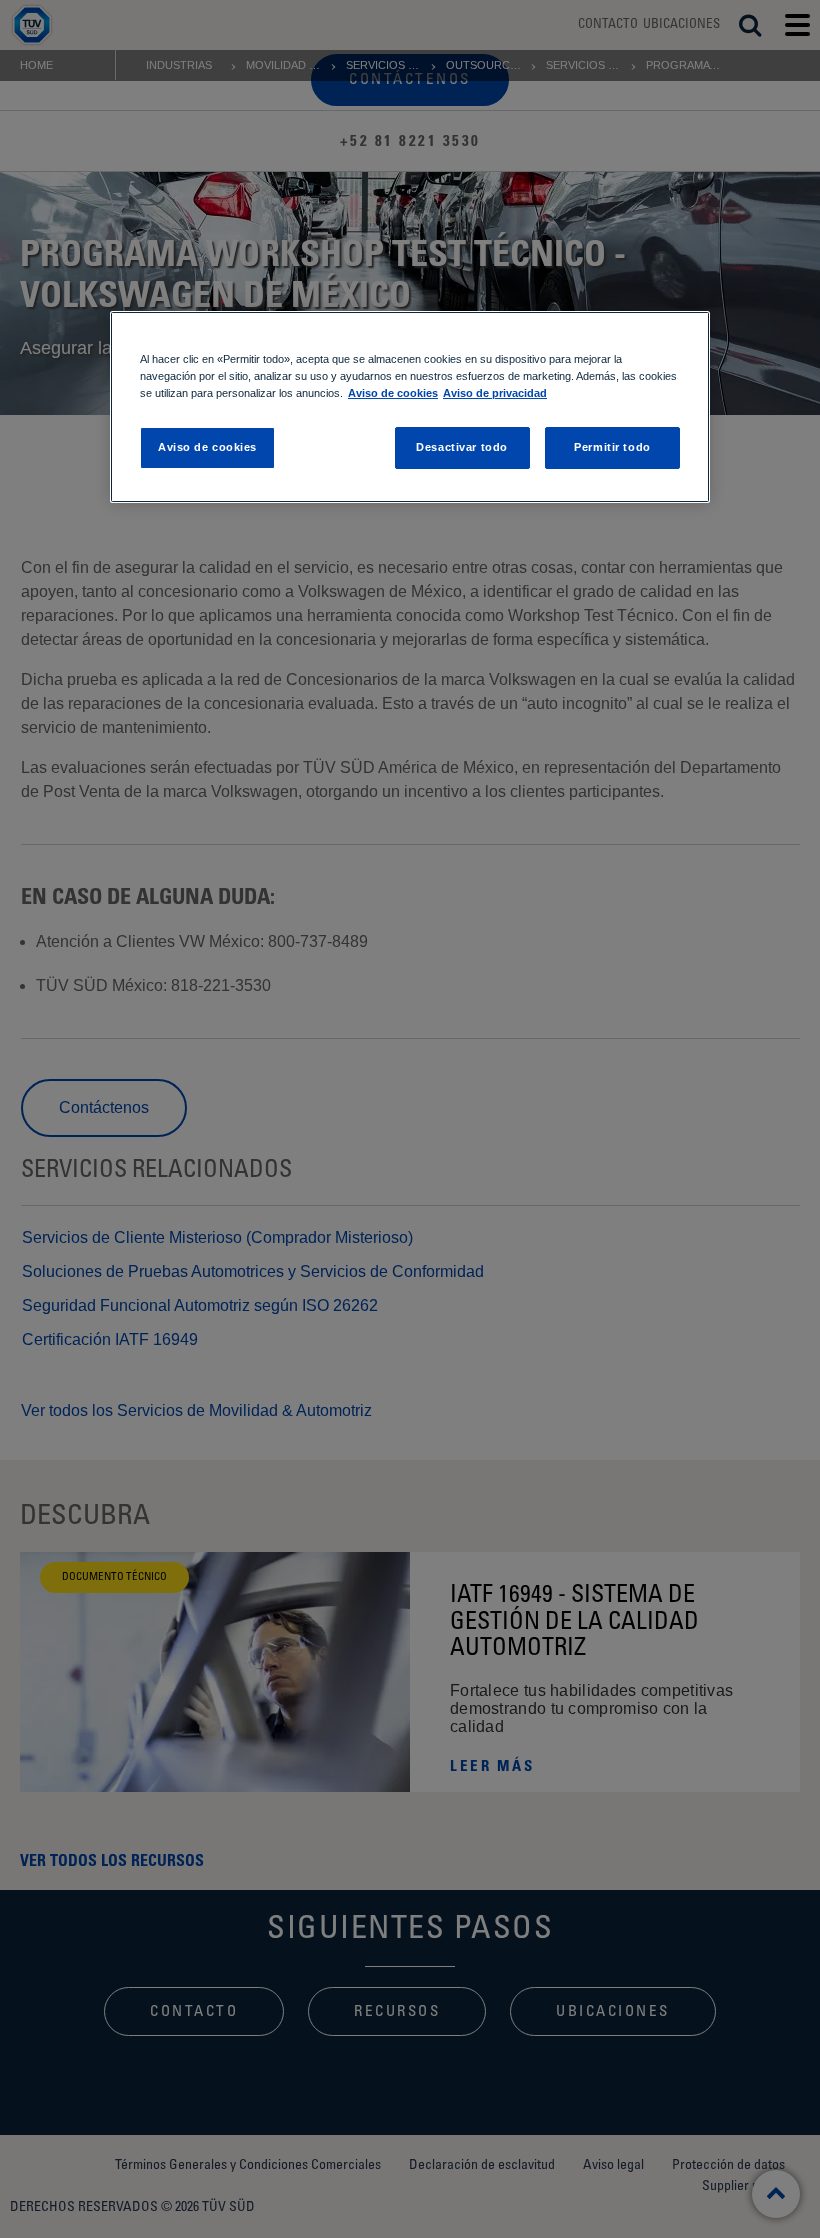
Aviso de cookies (393, 393)
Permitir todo (612, 447)
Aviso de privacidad (495, 393)
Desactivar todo (462, 447)
